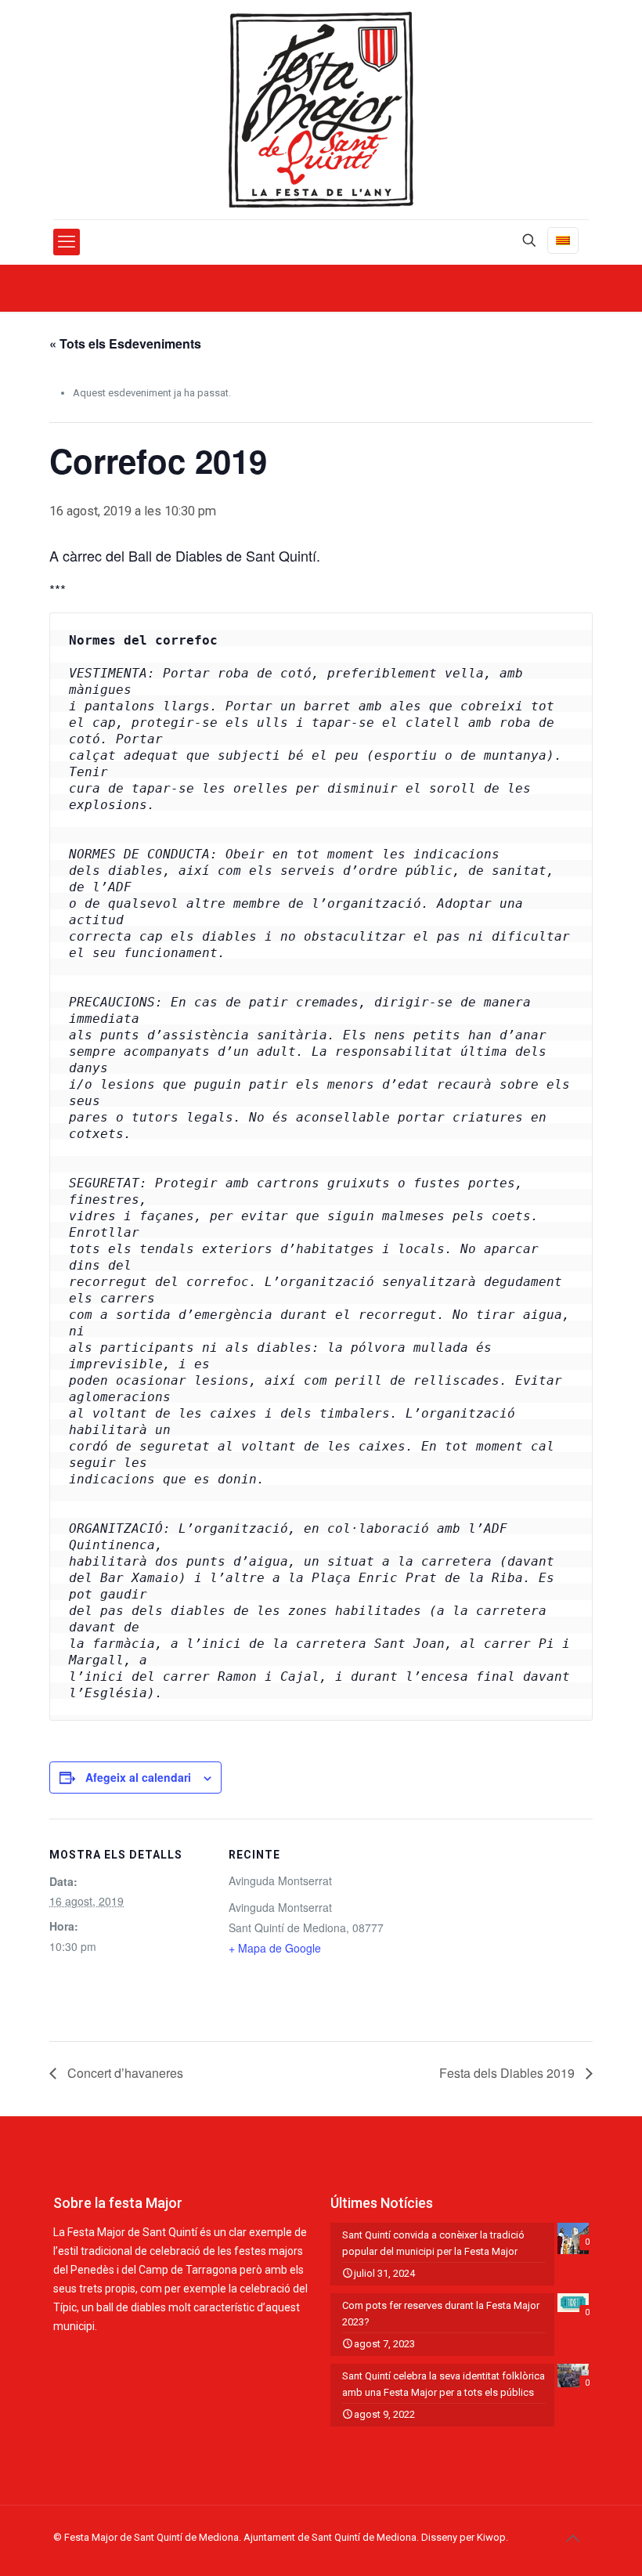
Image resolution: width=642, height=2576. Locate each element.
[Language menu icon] (563, 240)
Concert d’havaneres (124, 2073)
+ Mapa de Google (275, 1948)
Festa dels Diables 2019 (509, 2073)
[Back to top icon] (572, 2538)
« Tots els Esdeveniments (125, 343)
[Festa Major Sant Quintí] (321, 110)
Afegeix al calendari (138, 1777)
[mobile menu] (67, 242)
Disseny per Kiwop (463, 2537)
